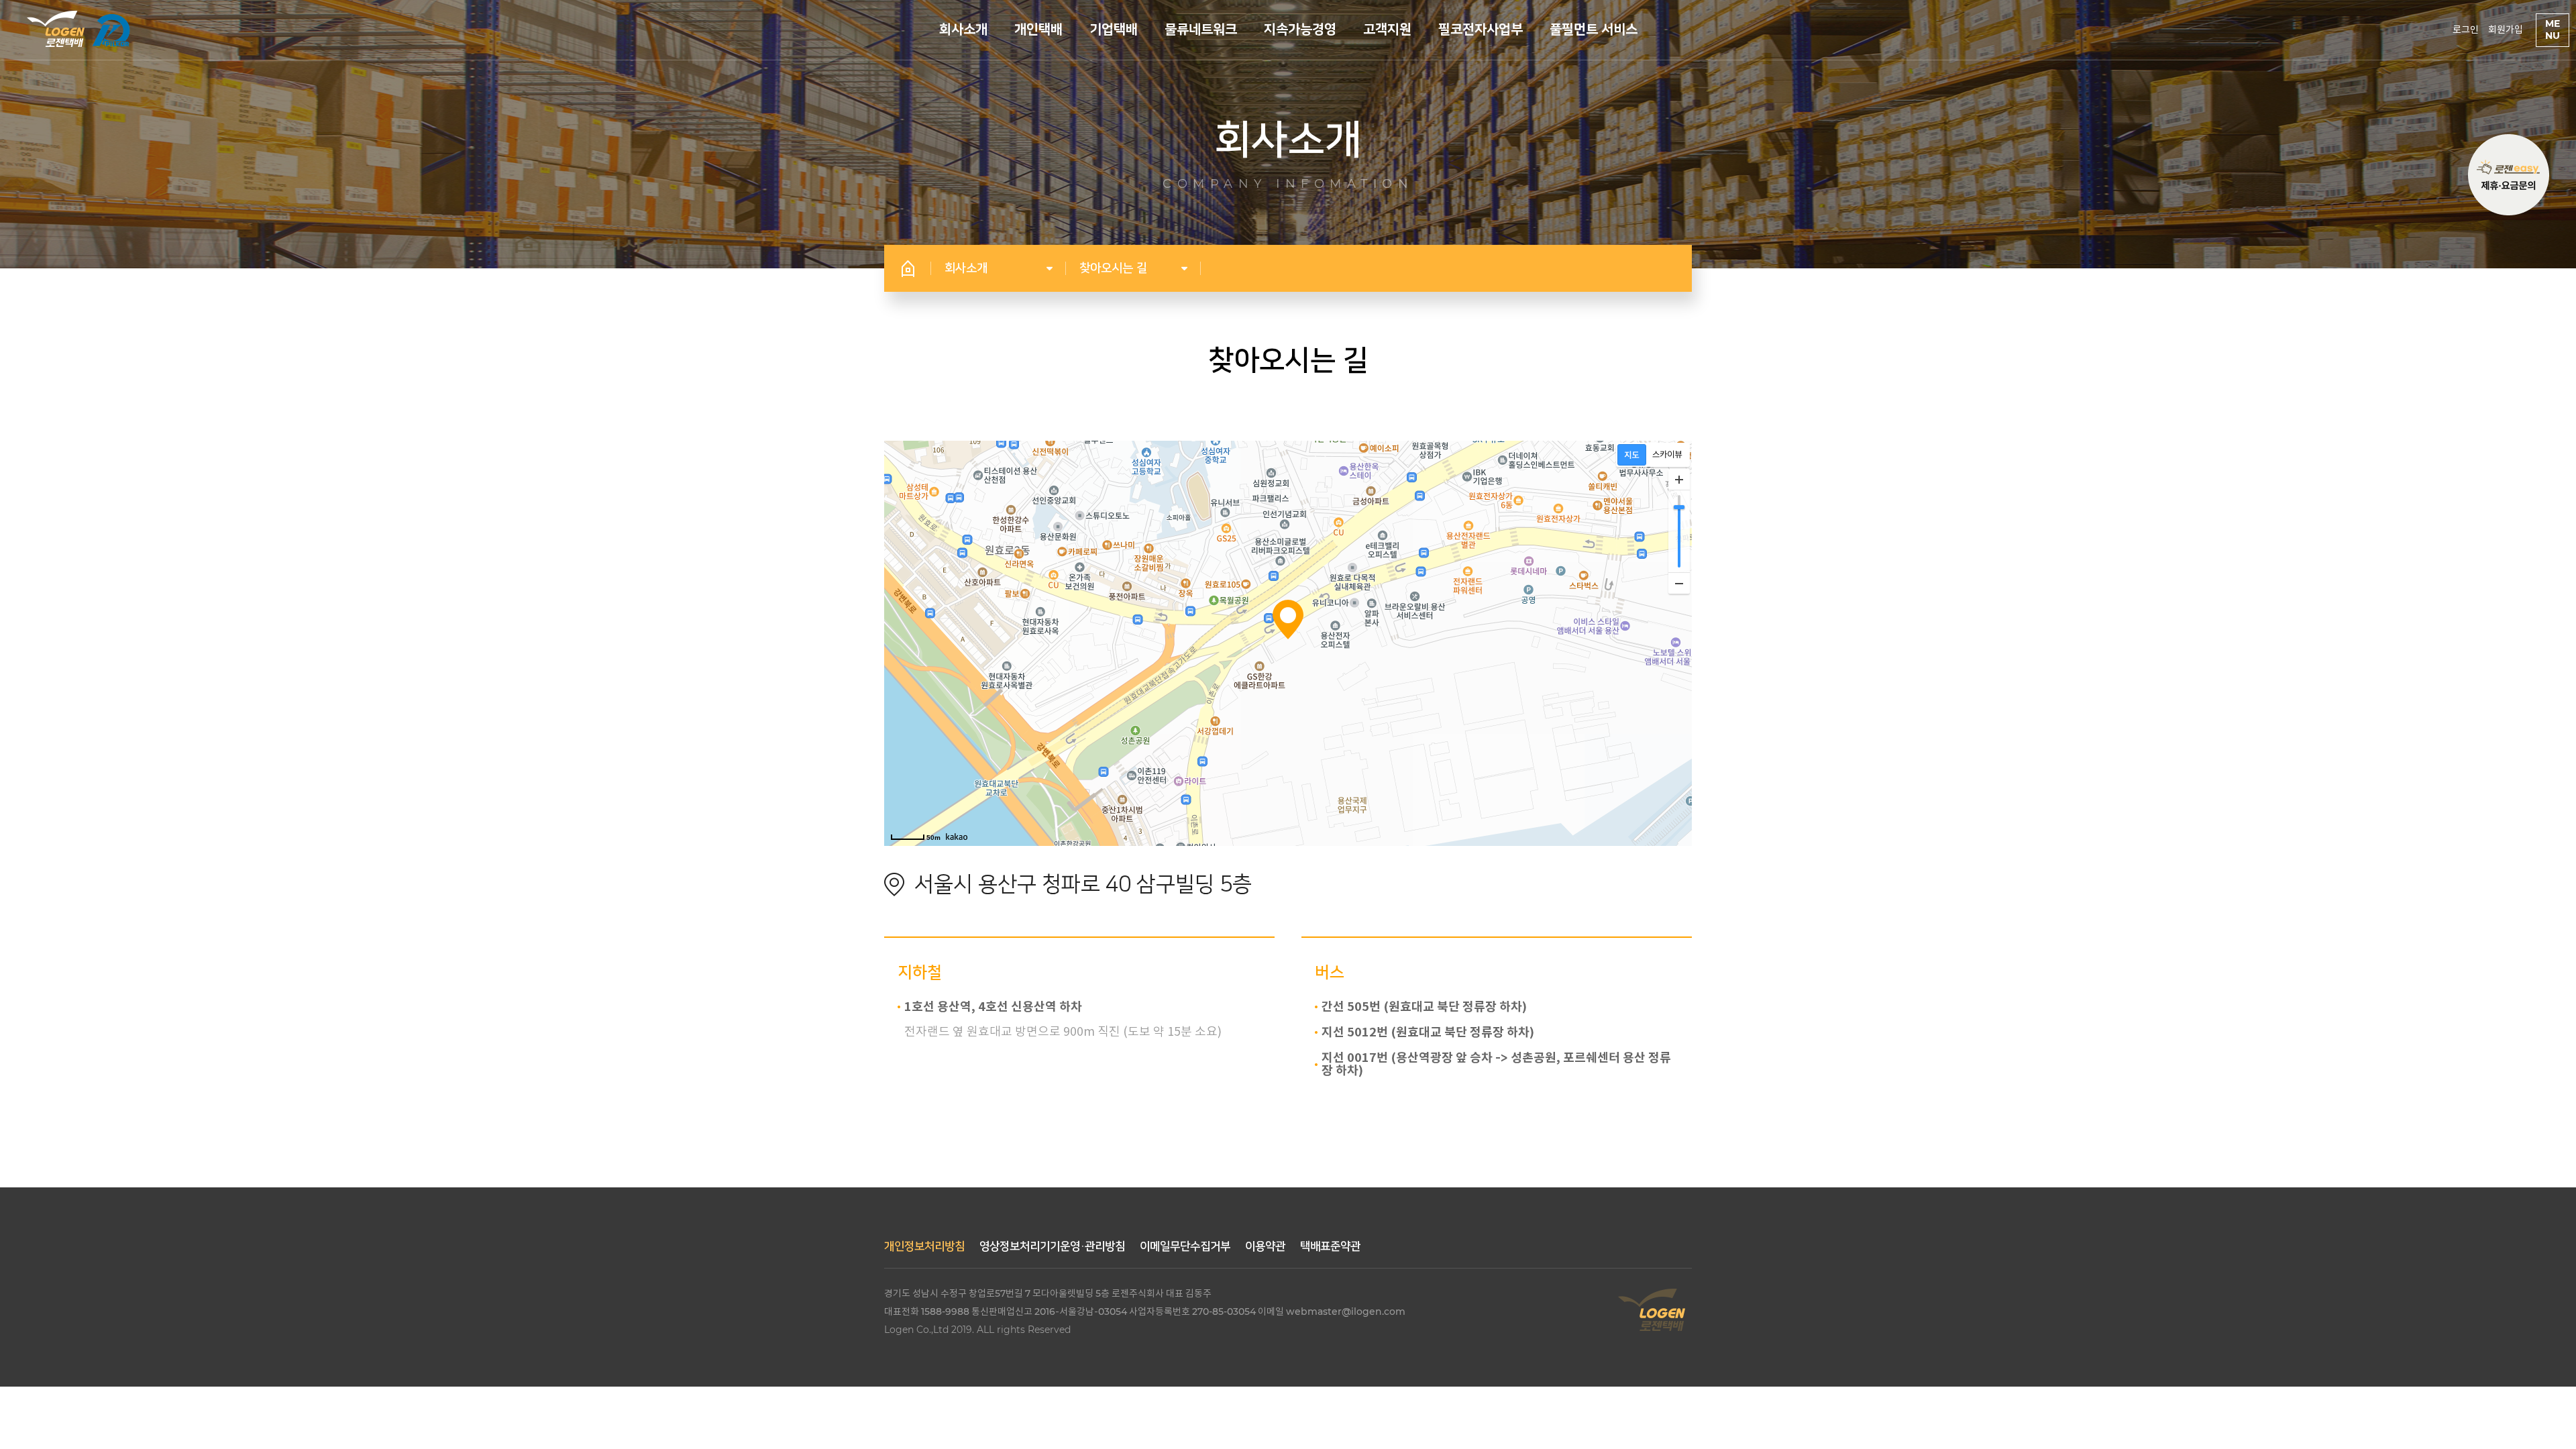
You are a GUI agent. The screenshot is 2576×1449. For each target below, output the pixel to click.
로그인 (2466, 30)
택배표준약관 (1330, 1246)
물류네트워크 (1201, 30)
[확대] (1679, 480)
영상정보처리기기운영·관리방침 (1052, 1246)
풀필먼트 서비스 (1594, 30)
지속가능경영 (1300, 30)
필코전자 (111, 30)
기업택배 (1114, 30)
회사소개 (963, 30)
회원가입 (2506, 30)
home (908, 268)
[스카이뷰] (1667, 455)
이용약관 (1265, 1246)
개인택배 (1038, 30)
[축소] (1679, 583)
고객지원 (1387, 30)
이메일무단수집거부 (1185, 1246)
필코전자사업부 (1481, 30)
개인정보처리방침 (924, 1246)
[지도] (1632, 455)
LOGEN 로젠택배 (56, 29)
